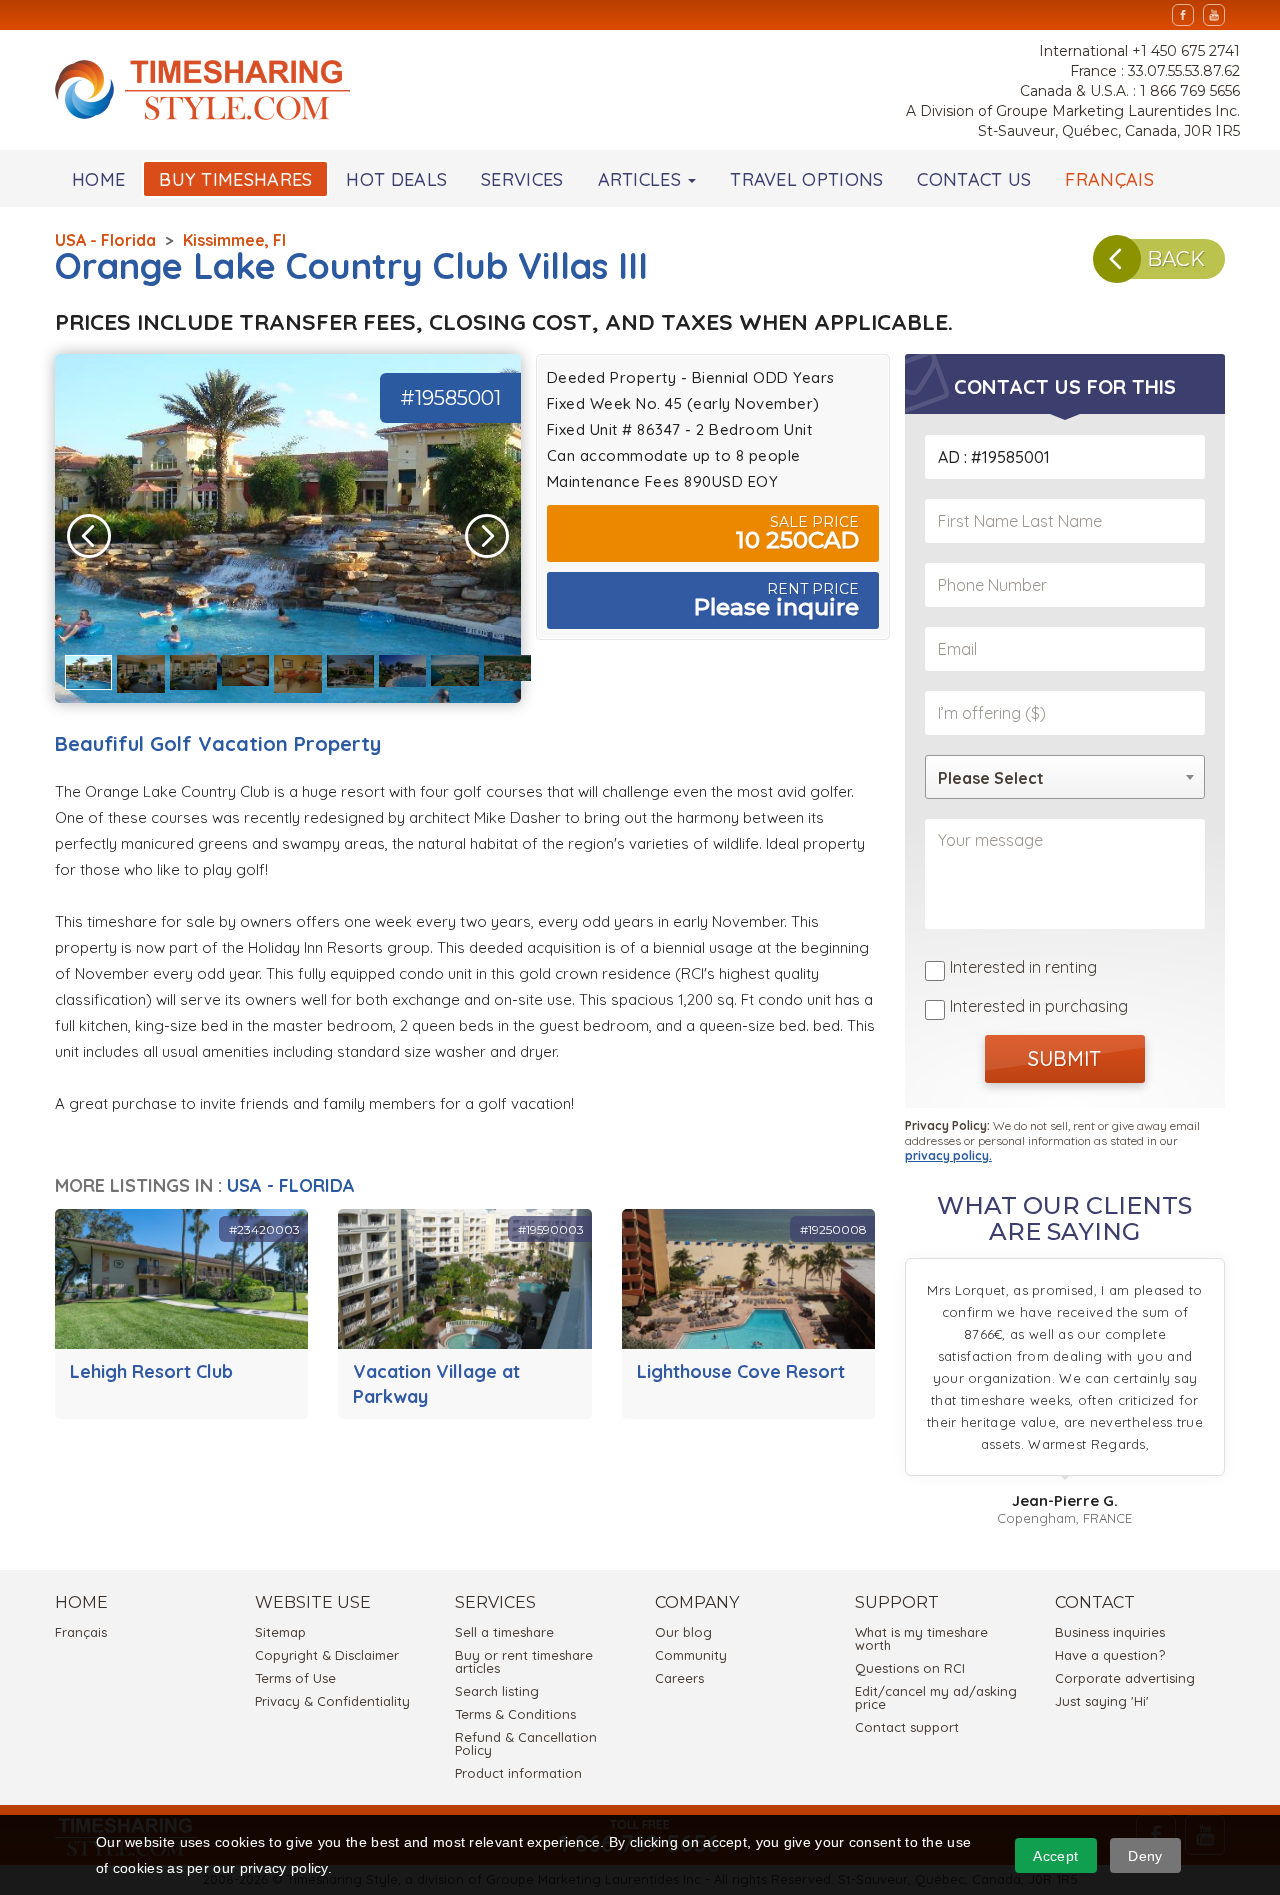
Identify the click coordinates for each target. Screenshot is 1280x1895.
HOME (98, 179)
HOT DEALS (396, 179)
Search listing (497, 1691)
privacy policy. (948, 1155)
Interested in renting (1023, 967)
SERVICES (522, 179)
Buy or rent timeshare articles (524, 1661)
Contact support (907, 1727)
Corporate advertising (1125, 1678)
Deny (1145, 1856)
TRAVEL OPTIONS (806, 179)
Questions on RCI (910, 1668)
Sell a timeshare (504, 1632)
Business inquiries (1110, 1632)
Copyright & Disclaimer (327, 1655)
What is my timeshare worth (921, 1638)
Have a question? (1110, 1655)
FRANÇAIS (1109, 179)
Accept (1055, 1856)
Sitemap (280, 1632)
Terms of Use (295, 1678)
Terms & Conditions (515, 1714)
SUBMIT (1064, 1058)
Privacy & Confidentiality (332, 1701)
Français (81, 1632)
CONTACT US (974, 179)
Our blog (683, 1632)
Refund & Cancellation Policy (526, 1743)
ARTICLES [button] (642, 179)
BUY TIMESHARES (235, 179)
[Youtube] (1214, 15)
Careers (679, 1678)
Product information (518, 1773)
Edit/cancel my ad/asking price (936, 1697)
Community (691, 1655)
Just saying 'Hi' (1102, 1701)
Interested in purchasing (1039, 1006)
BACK (1176, 259)
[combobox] (1065, 777)
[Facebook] (1183, 15)
